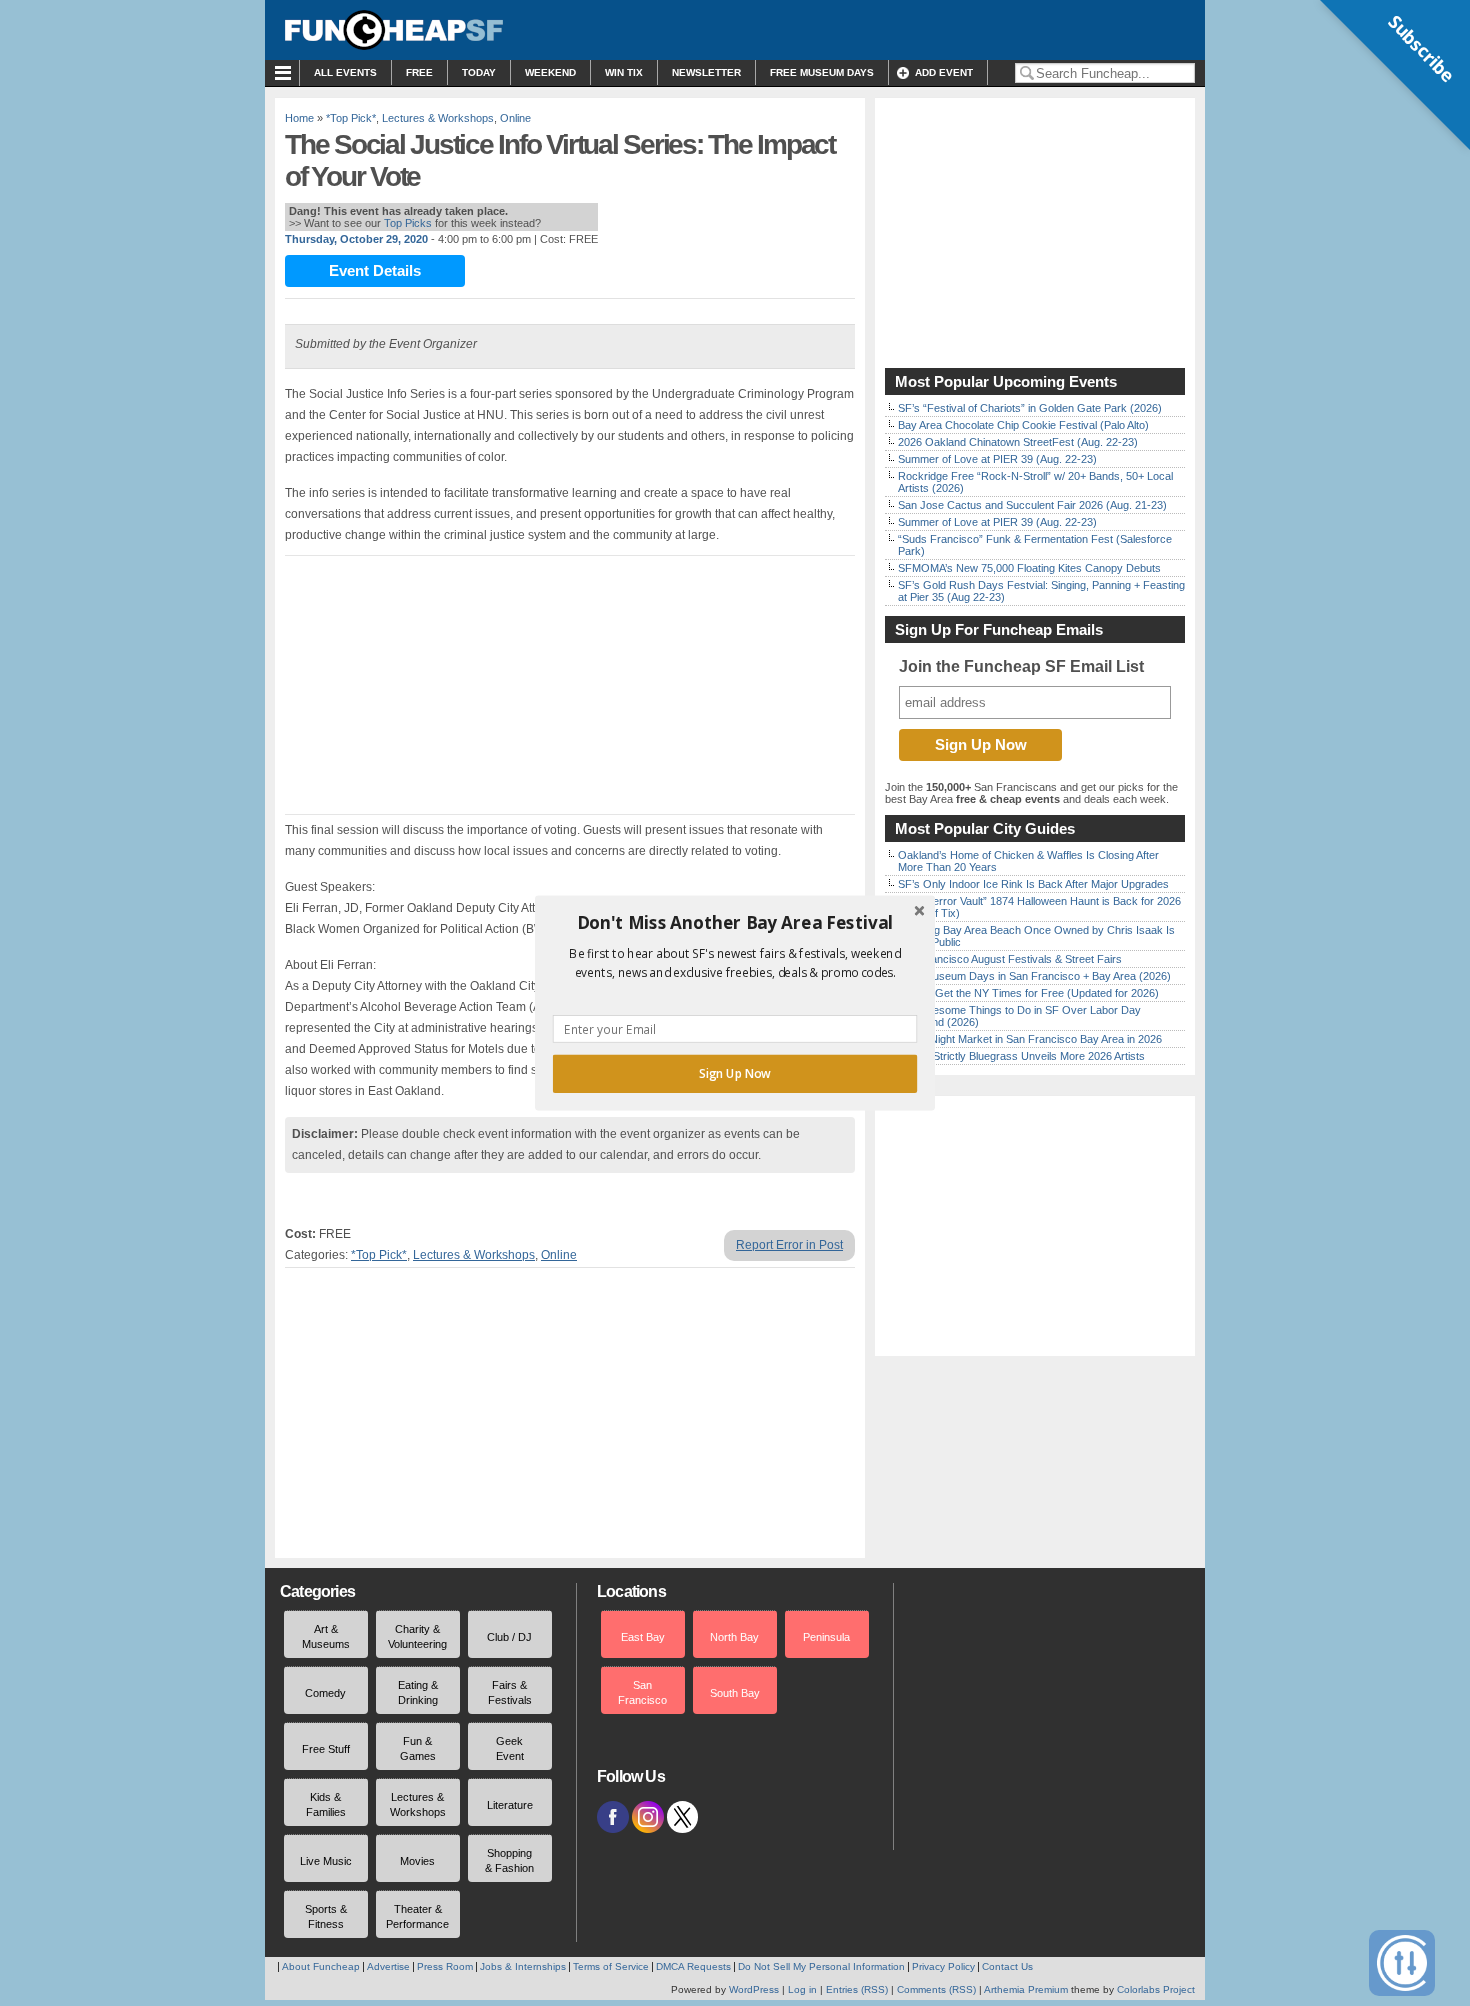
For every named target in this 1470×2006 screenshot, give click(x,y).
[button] (735, 923)
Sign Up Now (735, 1074)
